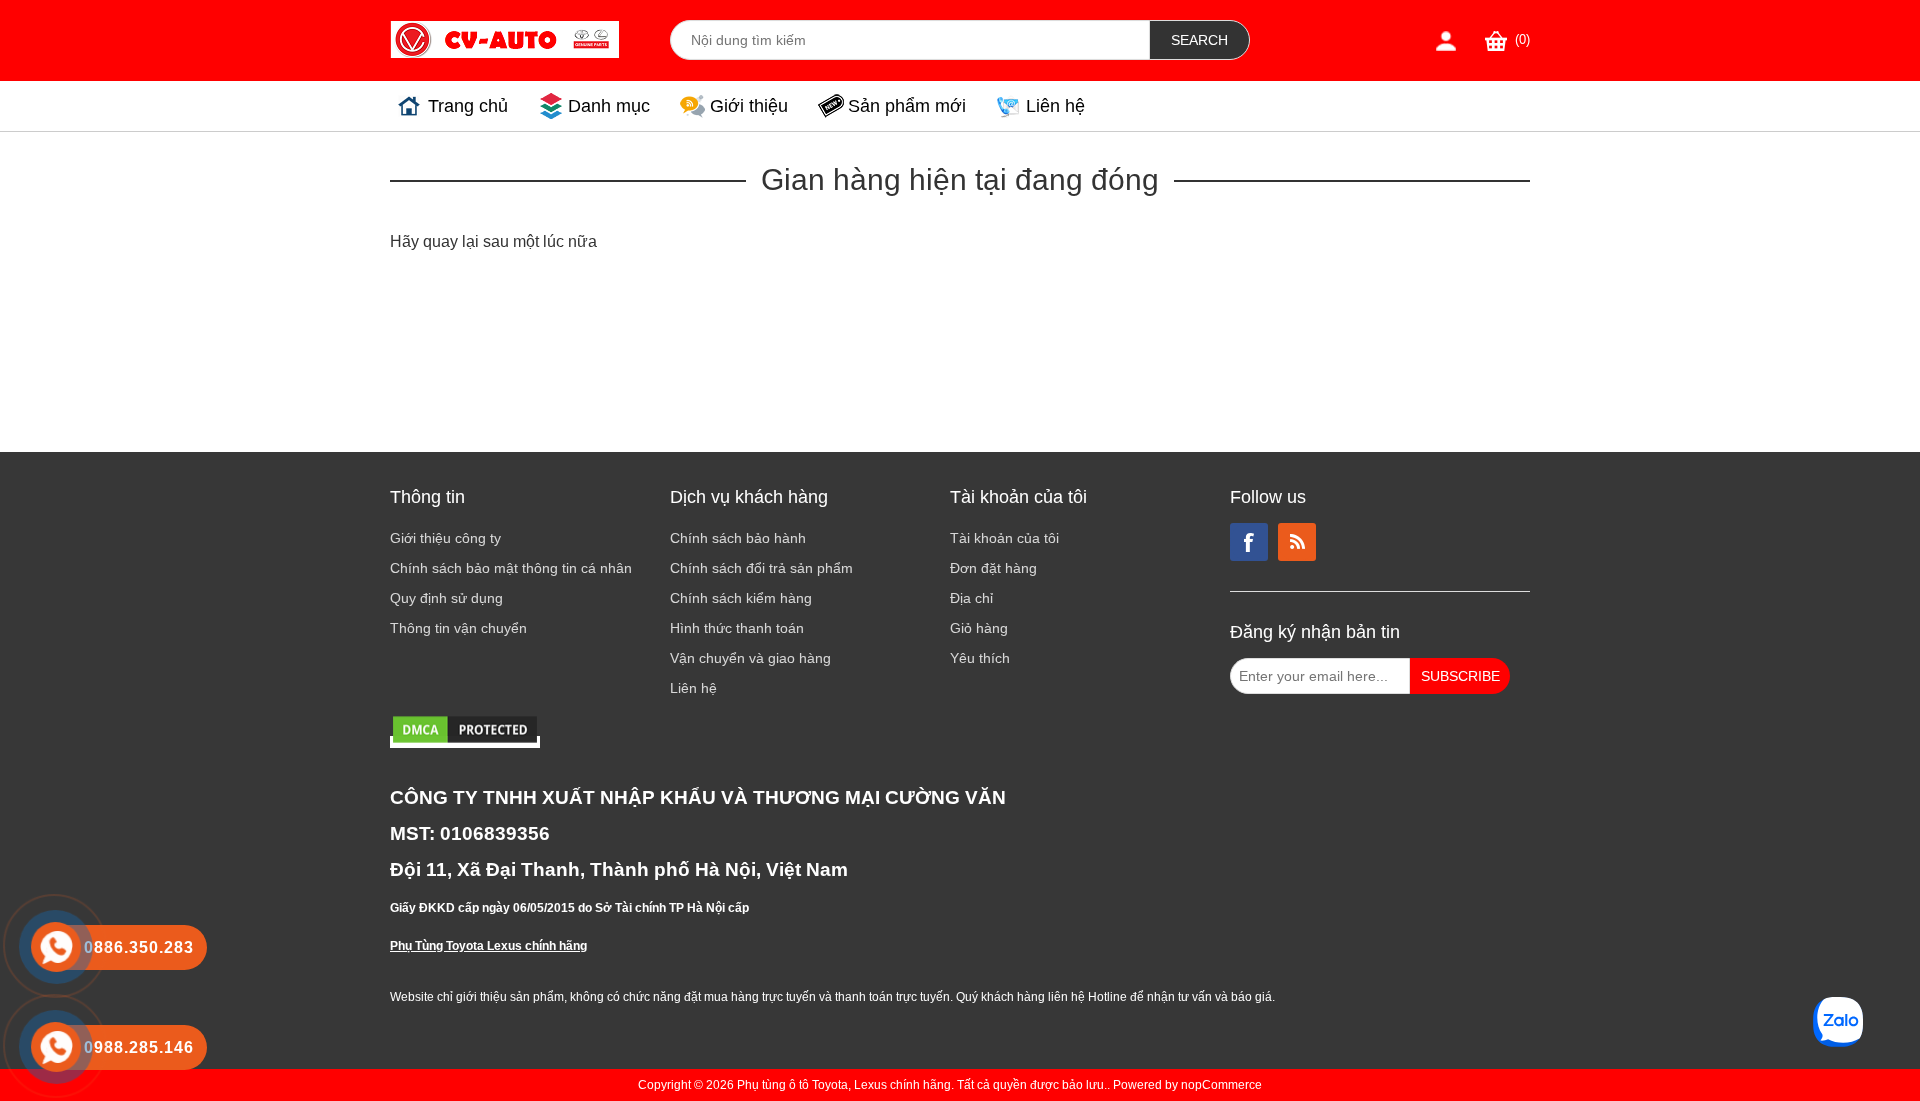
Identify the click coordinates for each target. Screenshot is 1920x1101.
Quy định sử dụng (446, 598)
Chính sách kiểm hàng (741, 598)
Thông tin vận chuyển (458, 628)
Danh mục (609, 106)
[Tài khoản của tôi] (1446, 40)
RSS (1297, 542)
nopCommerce (1221, 1085)
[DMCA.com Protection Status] (465, 742)
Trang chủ (468, 106)
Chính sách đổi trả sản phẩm (761, 568)
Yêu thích (980, 658)
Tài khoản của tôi (1004, 538)
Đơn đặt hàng (993, 568)
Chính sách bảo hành (738, 538)
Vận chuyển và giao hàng (750, 658)
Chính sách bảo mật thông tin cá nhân (511, 568)
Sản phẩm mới (907, 106)
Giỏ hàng (979, 628)
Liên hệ (1055, 106)
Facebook (1249, 542)
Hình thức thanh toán (737, 628)
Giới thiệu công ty (445, 538)
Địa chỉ (971, 598)
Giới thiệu (749, 106)
